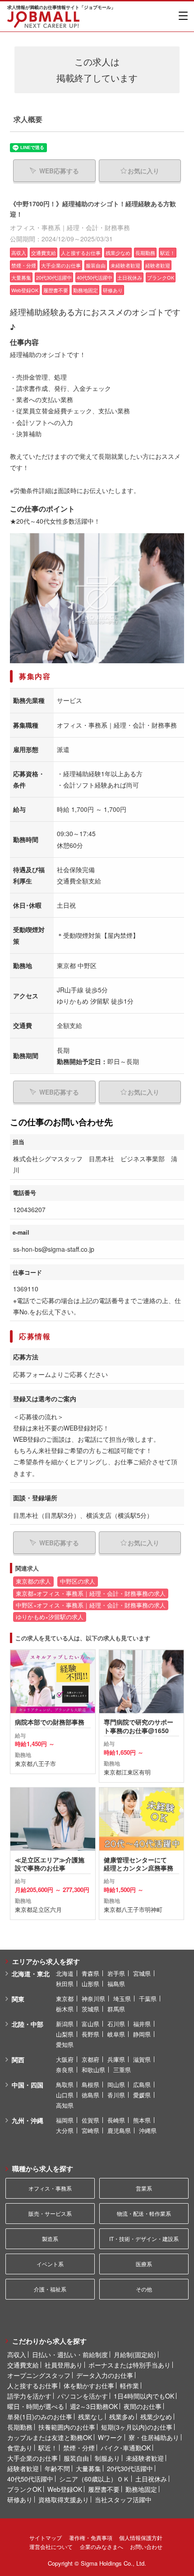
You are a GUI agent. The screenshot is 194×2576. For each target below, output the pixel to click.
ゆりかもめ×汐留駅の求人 (50, 1617)
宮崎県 (90, 2130)
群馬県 (116, 2009)
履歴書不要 (104, 2489)
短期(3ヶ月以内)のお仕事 (137, 2427)
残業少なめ (156, 2417)
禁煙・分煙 (79, 2448)
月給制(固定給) (135, 2354)
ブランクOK (24, 2489)
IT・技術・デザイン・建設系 (144, 2239)
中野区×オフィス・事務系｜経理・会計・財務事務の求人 (91, 1605)
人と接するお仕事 (32, 2386)
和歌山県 (93, 2070)
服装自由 (76, 2458)
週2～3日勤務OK (94, 2406)
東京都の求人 (33, 1581)
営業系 (144, 2188)
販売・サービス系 (50, 2213)
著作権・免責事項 (91, 2538)
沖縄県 (148, 2130)
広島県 (142, 2085)
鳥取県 (65, 2085)
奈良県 (65, 2070)
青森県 (90, 1973)
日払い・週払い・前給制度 (70, 2354)
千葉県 (148, 1999)
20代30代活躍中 (130, 2468)
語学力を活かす (29, 2396)
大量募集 (88, 2468)
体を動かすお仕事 (89, 2386)
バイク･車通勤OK (126, 2448)
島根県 (90, 2085)
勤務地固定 (141, 2489)
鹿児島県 (119, 2130)
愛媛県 (142, 2095)
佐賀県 (90, 2120)
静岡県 (142, 2034)
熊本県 (142, 2120)
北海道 (65, 1973)
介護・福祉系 (50, 2289)
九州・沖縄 (28, 2120)
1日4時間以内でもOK (144, 2396)
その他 (144, 2289)
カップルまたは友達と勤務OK (50, 2437)
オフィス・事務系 (50, 2188)
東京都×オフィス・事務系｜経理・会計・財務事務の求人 (91, 1594)
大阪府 (65, 2059)
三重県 (122, 2070)
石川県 (116, 2024)
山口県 (65, 2095)
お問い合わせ (146, 2547)
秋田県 (65, 1984)
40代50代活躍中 (30, 2479)
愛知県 (65, 2044)
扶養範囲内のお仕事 (67, 2427)
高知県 (65, 2105)
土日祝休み (151, 2479)
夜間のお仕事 (143, 2406)
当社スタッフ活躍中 (123, 2499)
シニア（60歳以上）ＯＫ (94, 2479)
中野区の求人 (78, 1581)
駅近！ (48, 2448)
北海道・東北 (31, 1974)
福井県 (142, 2024)
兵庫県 (116, 2059)
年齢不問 (57, 2468)
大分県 (65, 2130)
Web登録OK (65, 2489)
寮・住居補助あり (154, 2437)
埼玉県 (122, 1999)
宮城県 (142, 1973)
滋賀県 (142, 2059)
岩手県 (116, 1973)
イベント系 (50, 2264)
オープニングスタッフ (39, 2375)
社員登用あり (64, 2365)
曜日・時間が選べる (36, 2406)
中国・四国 (28, 2085)
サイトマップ (46, 2538)
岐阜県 (116, 2034)
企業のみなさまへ (102, 2547)
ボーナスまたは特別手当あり (129, 2365)
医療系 (144, 2264)
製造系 (50, 2239)
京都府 (90, 2059)
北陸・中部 (28, 2024)
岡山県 (116, 2085)
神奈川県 (93, 1999)
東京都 (65, 1999)
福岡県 (65, 2120)
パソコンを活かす (83, 2396)
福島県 (116, 1984)
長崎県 (116, 2120)
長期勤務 (20, 2427)
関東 (18, 1999)
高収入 (17, 2354)
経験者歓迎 (23, 2468)
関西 (18, 2060)
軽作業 (129, 2386)
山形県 (90, 1984)
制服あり (107, 2458)
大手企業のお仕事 (32, 2458)
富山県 (90, 2024)
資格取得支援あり (64, 2499)
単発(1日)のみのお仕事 (40, 2417)
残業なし (91, 2417)
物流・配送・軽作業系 (144, 2213)
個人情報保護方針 (141, 2538)
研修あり (20, 2499)
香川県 (116, 2095)
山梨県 (65, 2034)
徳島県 (90, 2095)
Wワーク (110, 2437)
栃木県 (65, 2009)
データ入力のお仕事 (105, 2375)
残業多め (122, 2417)
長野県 (90, 2034)
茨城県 (90, 2009)
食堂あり (20, 2448)
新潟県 (65, 2024)
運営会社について (51, 2547)
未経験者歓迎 (145, 2458)
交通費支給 (23, 2365)
